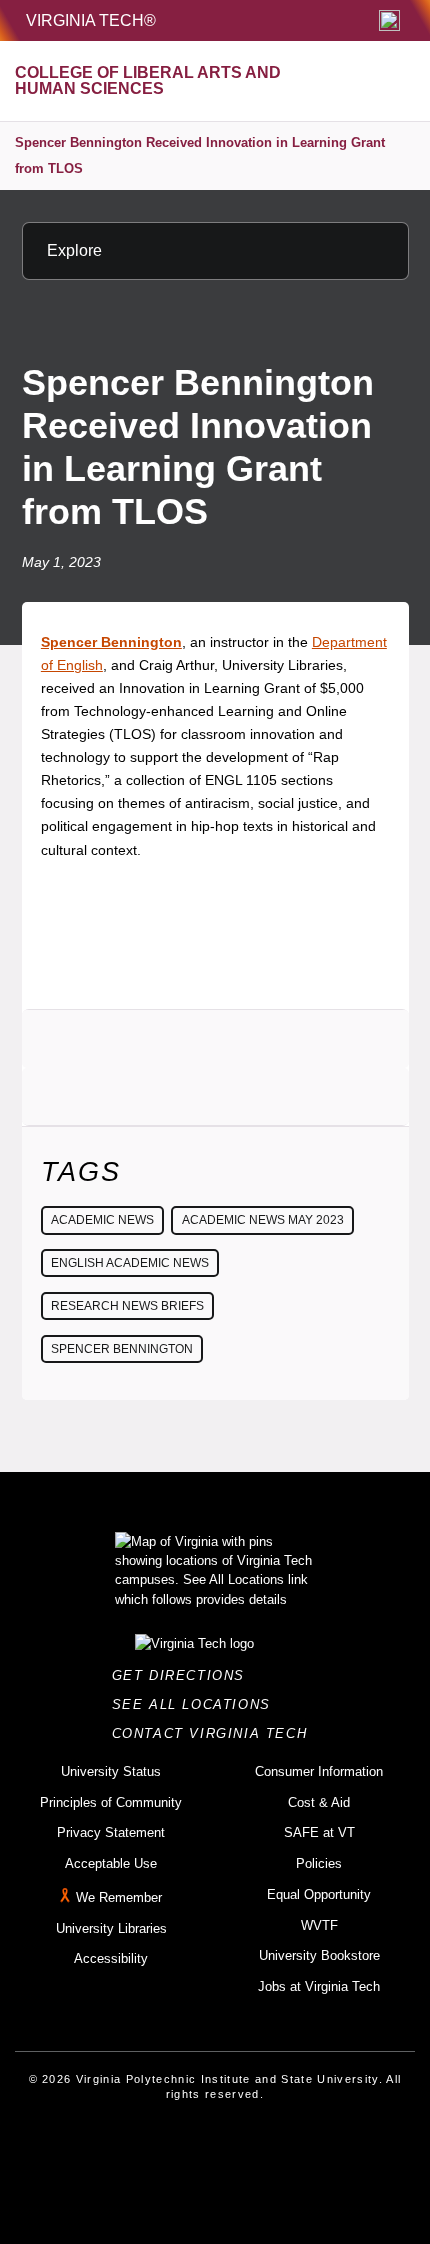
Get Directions (184, 1675)
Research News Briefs (127, 1306)
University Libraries (111, 1928)
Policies (319, 1863)
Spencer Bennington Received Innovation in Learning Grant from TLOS (200, 155)
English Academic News (130, 1263)
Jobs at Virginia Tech (319, 1986)
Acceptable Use (111, 1863)
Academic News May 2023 (263, 1220)
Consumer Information (319, 1771)
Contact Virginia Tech (215, 1733)
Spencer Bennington (122, 1349)
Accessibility (111, 1958)
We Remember (119, 1897)
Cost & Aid (319, 1802)
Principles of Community (111, 1802)
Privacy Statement (111, 1832)
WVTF (319, 1925)
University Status (111, 1771)
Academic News (102, 1220)
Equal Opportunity (319, 1894)
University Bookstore (319, 1955)
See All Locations (197, 1704)
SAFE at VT (319, 1832)
